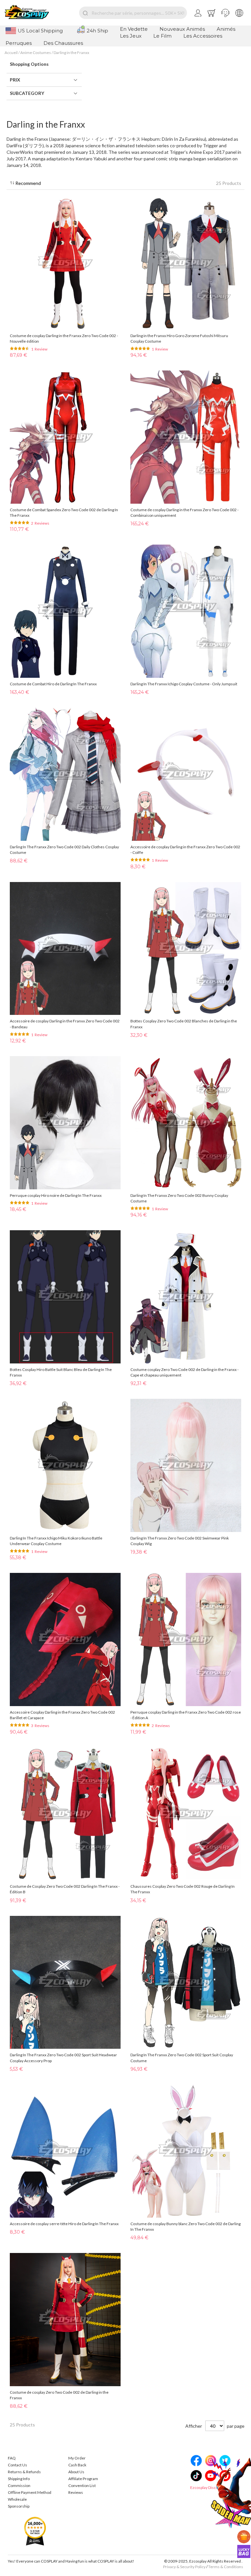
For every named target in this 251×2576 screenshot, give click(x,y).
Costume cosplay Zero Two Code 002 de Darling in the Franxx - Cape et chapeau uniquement (184, 1372)
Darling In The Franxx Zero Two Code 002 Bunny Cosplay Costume (179, 1198)
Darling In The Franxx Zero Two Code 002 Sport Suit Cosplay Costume (182, 2058)
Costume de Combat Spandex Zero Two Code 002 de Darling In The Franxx (64, 513)
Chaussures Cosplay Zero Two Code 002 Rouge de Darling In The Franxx (183, 1889)
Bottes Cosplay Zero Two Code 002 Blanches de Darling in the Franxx (184, 1024)
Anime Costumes (36, 53)
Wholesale (17, 2499)
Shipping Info (19, 2479)
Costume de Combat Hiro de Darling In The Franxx (53, 684)
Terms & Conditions (226, 2567)
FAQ (12, 2458)
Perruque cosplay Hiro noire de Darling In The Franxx (56, 1195)
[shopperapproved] (35, 2531)
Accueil (11, 53)
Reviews (76, 2492)
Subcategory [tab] (27, 93)
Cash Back (77, 2465)
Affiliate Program (83, 2479)
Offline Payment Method (30, 2492)
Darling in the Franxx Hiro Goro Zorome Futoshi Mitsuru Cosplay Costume (179, 338)
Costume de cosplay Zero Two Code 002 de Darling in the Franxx (59, 2395)
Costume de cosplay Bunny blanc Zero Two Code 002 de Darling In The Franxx (185, 2226)
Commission (19, 2486)
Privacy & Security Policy (184, 2567)
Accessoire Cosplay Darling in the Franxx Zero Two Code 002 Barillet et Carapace (62, 1715)
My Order (77, 2458)
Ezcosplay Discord (206, 2487)
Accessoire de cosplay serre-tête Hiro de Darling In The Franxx (64, 2224)
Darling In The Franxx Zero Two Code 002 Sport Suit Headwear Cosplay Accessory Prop (63, 2058)
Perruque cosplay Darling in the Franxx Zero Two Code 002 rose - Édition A (186, 1715)
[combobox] (133, 13)
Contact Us (17, 2465)
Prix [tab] (15, 80)
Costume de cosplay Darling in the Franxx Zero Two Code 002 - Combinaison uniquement (184, 513)
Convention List (82, 2486)
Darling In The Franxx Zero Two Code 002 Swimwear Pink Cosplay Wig (180, 1541)
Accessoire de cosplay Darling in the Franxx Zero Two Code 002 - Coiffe (185, 850)
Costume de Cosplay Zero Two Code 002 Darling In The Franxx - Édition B (65, 1889)
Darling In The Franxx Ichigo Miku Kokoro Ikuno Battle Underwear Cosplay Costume (56, 1541)
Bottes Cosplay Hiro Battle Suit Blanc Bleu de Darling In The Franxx (61, 1372)
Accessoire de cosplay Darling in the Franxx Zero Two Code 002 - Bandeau (65, 1024)
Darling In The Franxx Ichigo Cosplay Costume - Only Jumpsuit (184, 684)
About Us (76, 2472)
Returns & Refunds (24, 2472)
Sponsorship (19, 2506)
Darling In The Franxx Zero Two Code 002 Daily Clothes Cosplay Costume (64, 850)
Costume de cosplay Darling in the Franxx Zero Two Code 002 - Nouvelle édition (64, 338)
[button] (225, 13)
